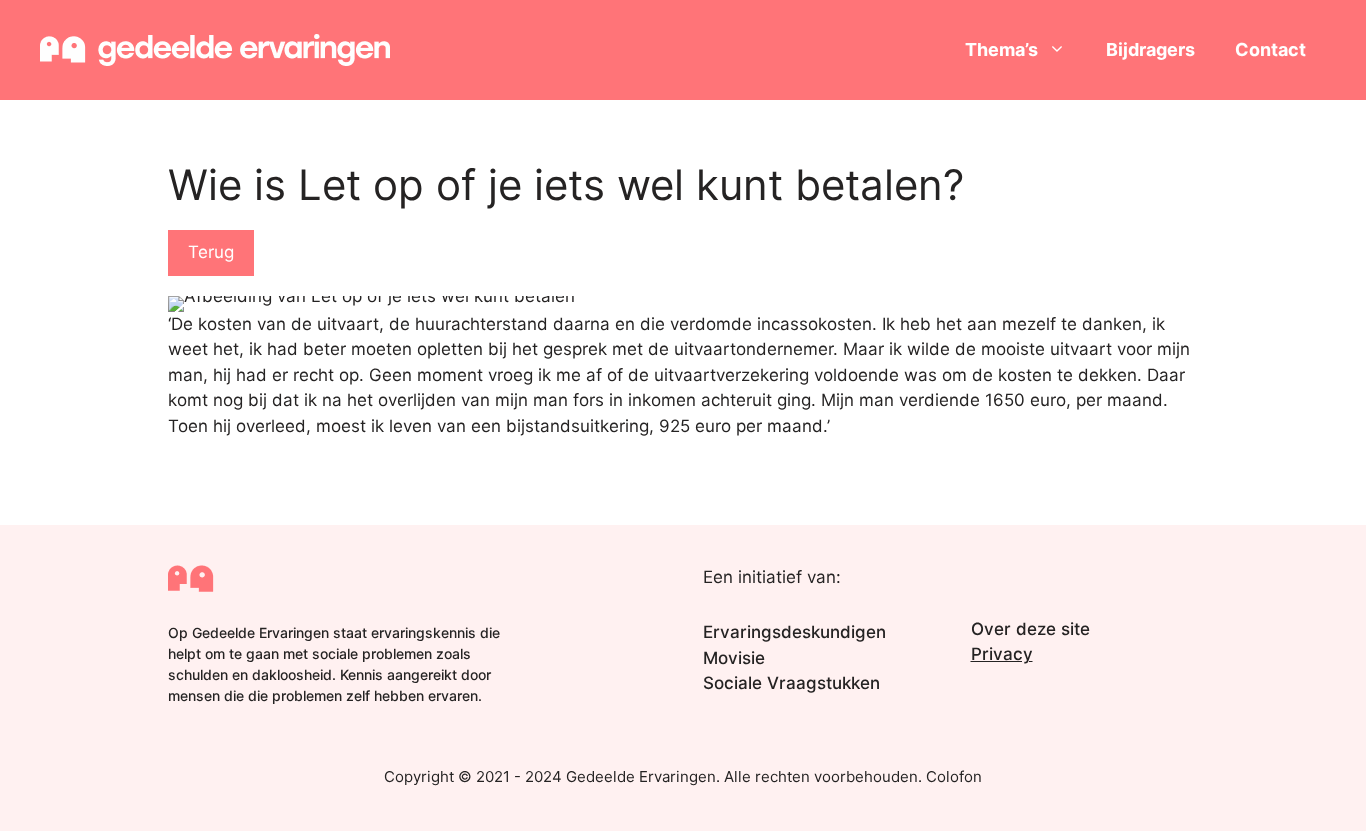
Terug (211, 252)
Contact (1270, 49)
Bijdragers (1150, 49)
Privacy (1002, 654)
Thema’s (1001, 49)
